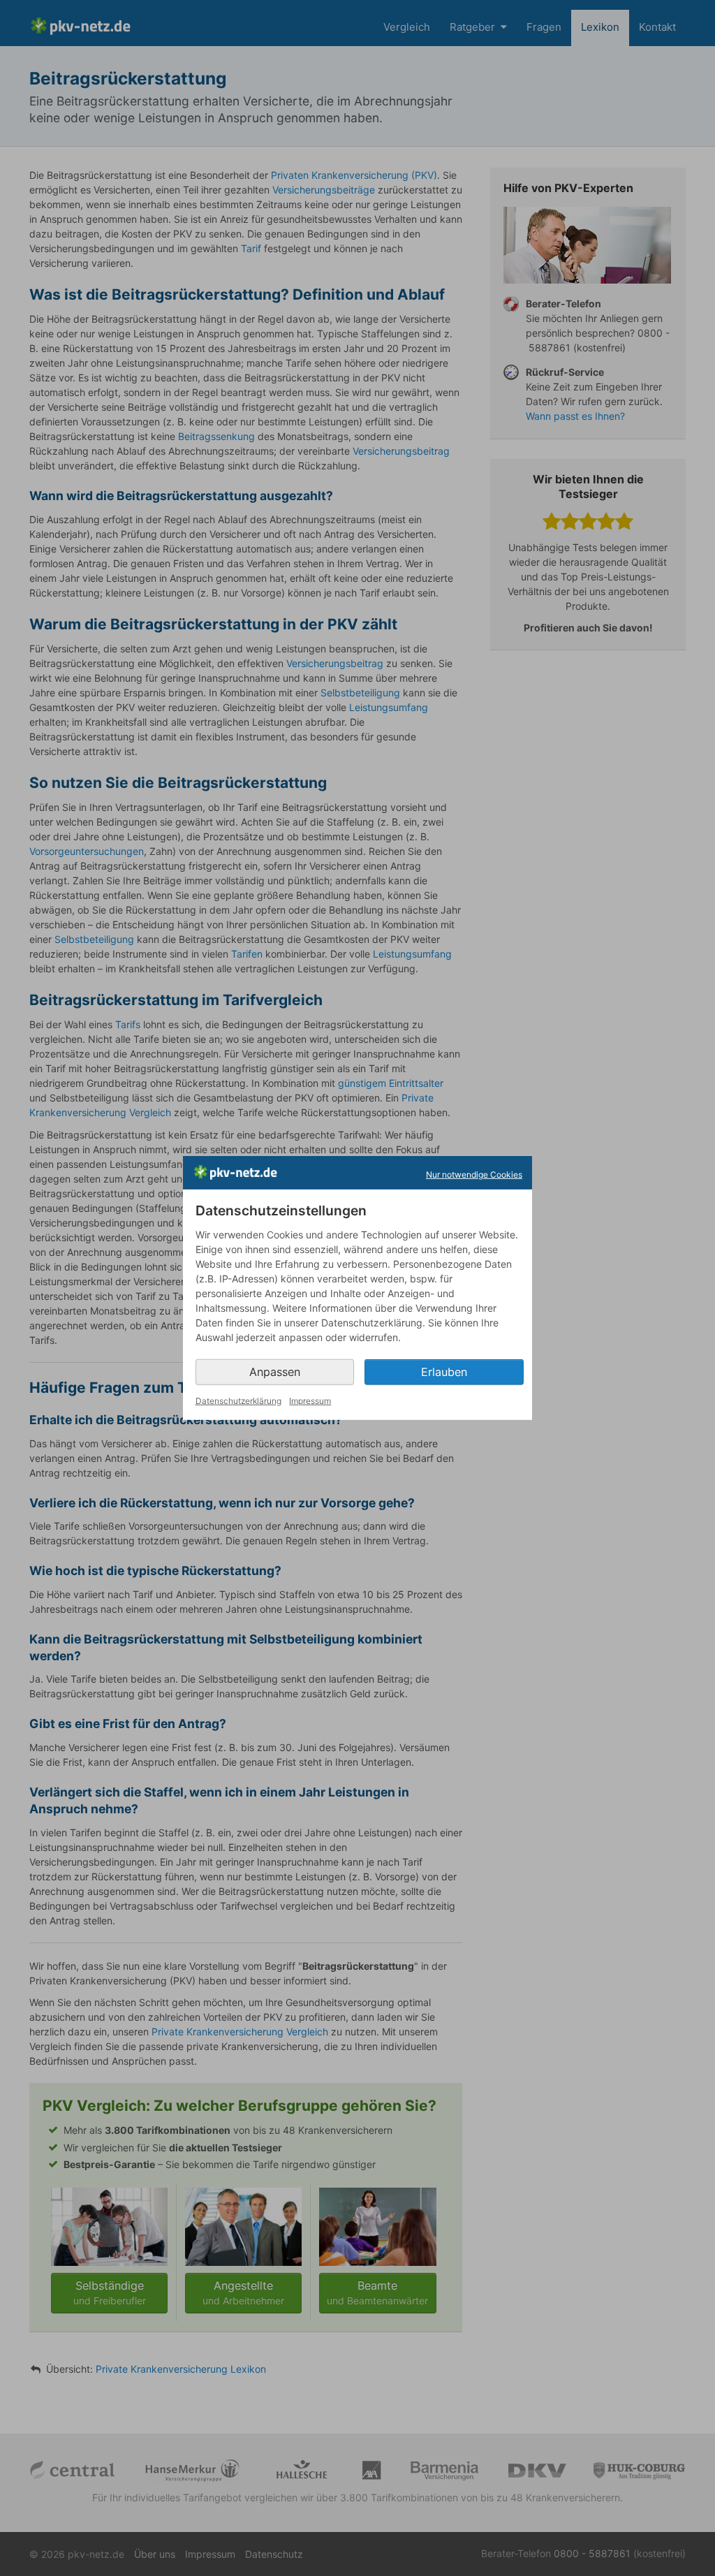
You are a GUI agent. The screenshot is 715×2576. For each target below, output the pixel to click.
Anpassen (275, 1372)
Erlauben (444, 1372)
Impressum (310, 1401)
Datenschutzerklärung (238, 1401)
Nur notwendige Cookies (474, 1174)
